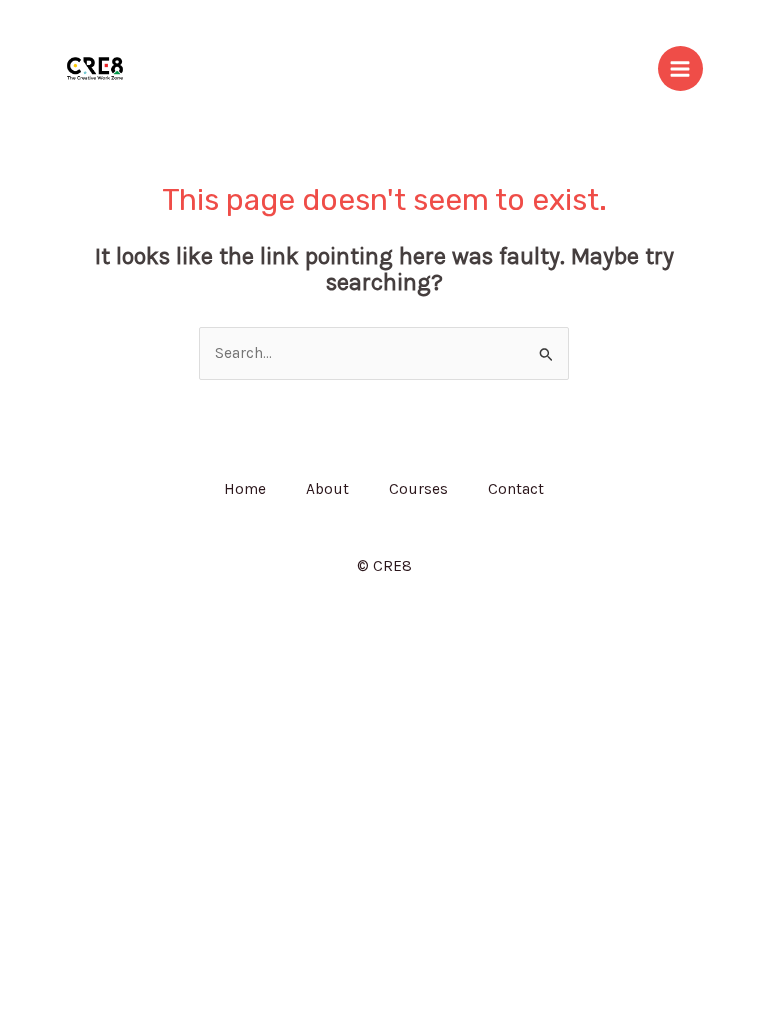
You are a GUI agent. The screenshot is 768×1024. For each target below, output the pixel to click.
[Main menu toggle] (680, 68)
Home (245, 489)
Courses (418, 489)
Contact (516, 489)
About (327, 489)
